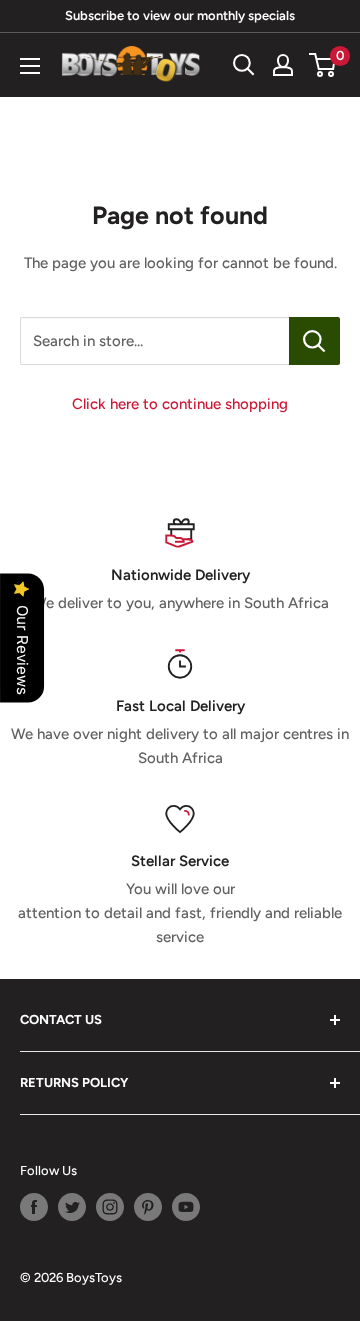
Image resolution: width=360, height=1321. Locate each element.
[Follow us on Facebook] (34, 1207)
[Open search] (244, 65)
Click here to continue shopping (180, 404)
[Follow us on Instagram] (110, 1207)
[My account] (283, 65)
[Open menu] (30, 66)
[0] (323, 65)
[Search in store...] (314, 341)
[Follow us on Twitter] (72, 1207)
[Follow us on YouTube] (186, 1207)
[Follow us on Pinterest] (148, 1207)
